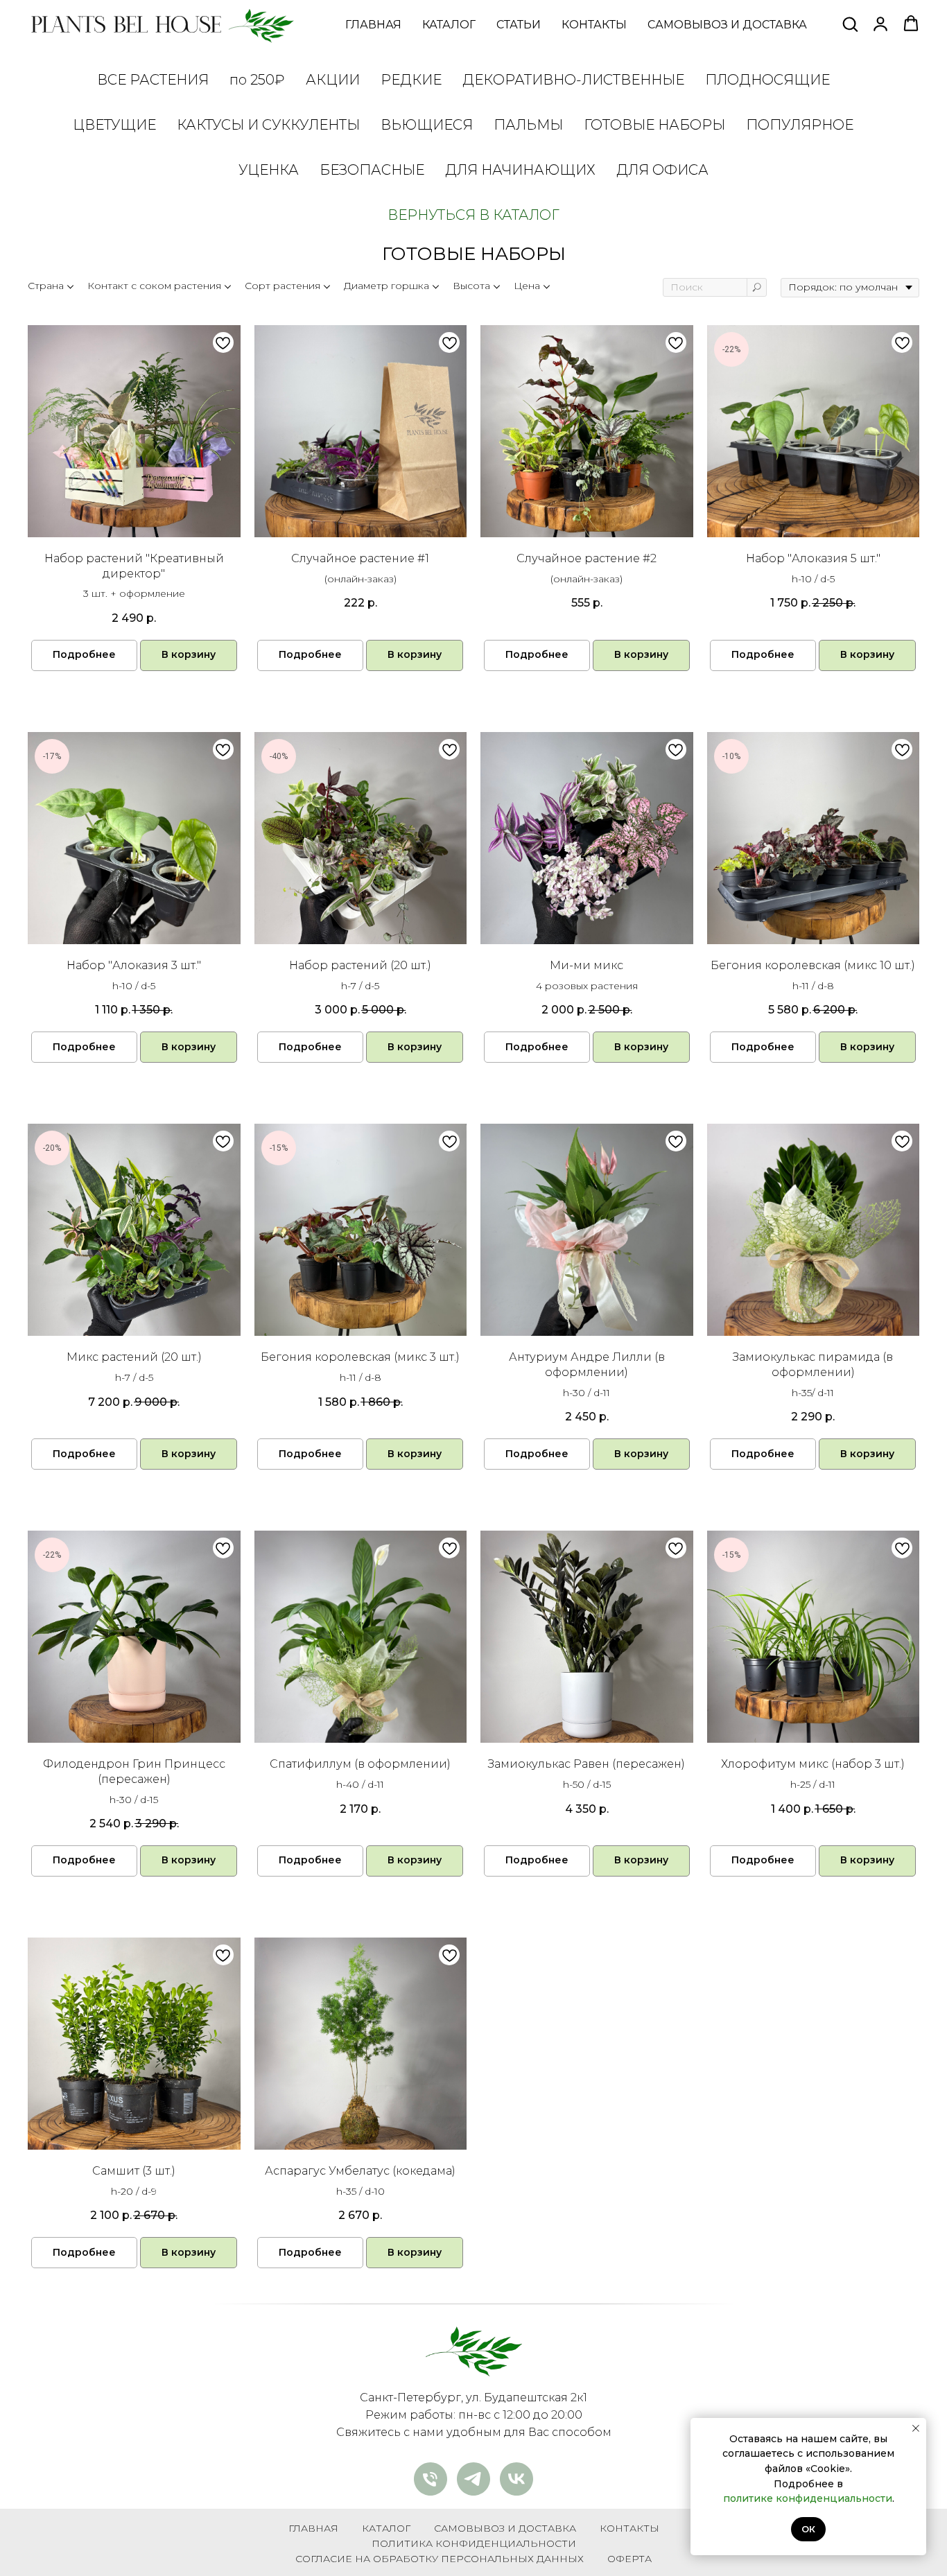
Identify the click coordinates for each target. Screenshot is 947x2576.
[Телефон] (431, 2479)
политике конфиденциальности (808, 2498)
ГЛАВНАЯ (373, 25)
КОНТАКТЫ (594, 25)
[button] (850, 24)
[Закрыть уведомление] (916, 2428)
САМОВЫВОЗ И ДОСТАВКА (727, 25)
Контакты (629, 2528)
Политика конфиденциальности (474, 2543)
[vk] (516, 2479)
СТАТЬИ (519, 25)
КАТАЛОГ (449, 25)
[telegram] (473, 2479)
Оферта (629, 2559)
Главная (313, 2528)
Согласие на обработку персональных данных (440, 2559)
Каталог (386, 2528)
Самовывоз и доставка (505, 2528)
